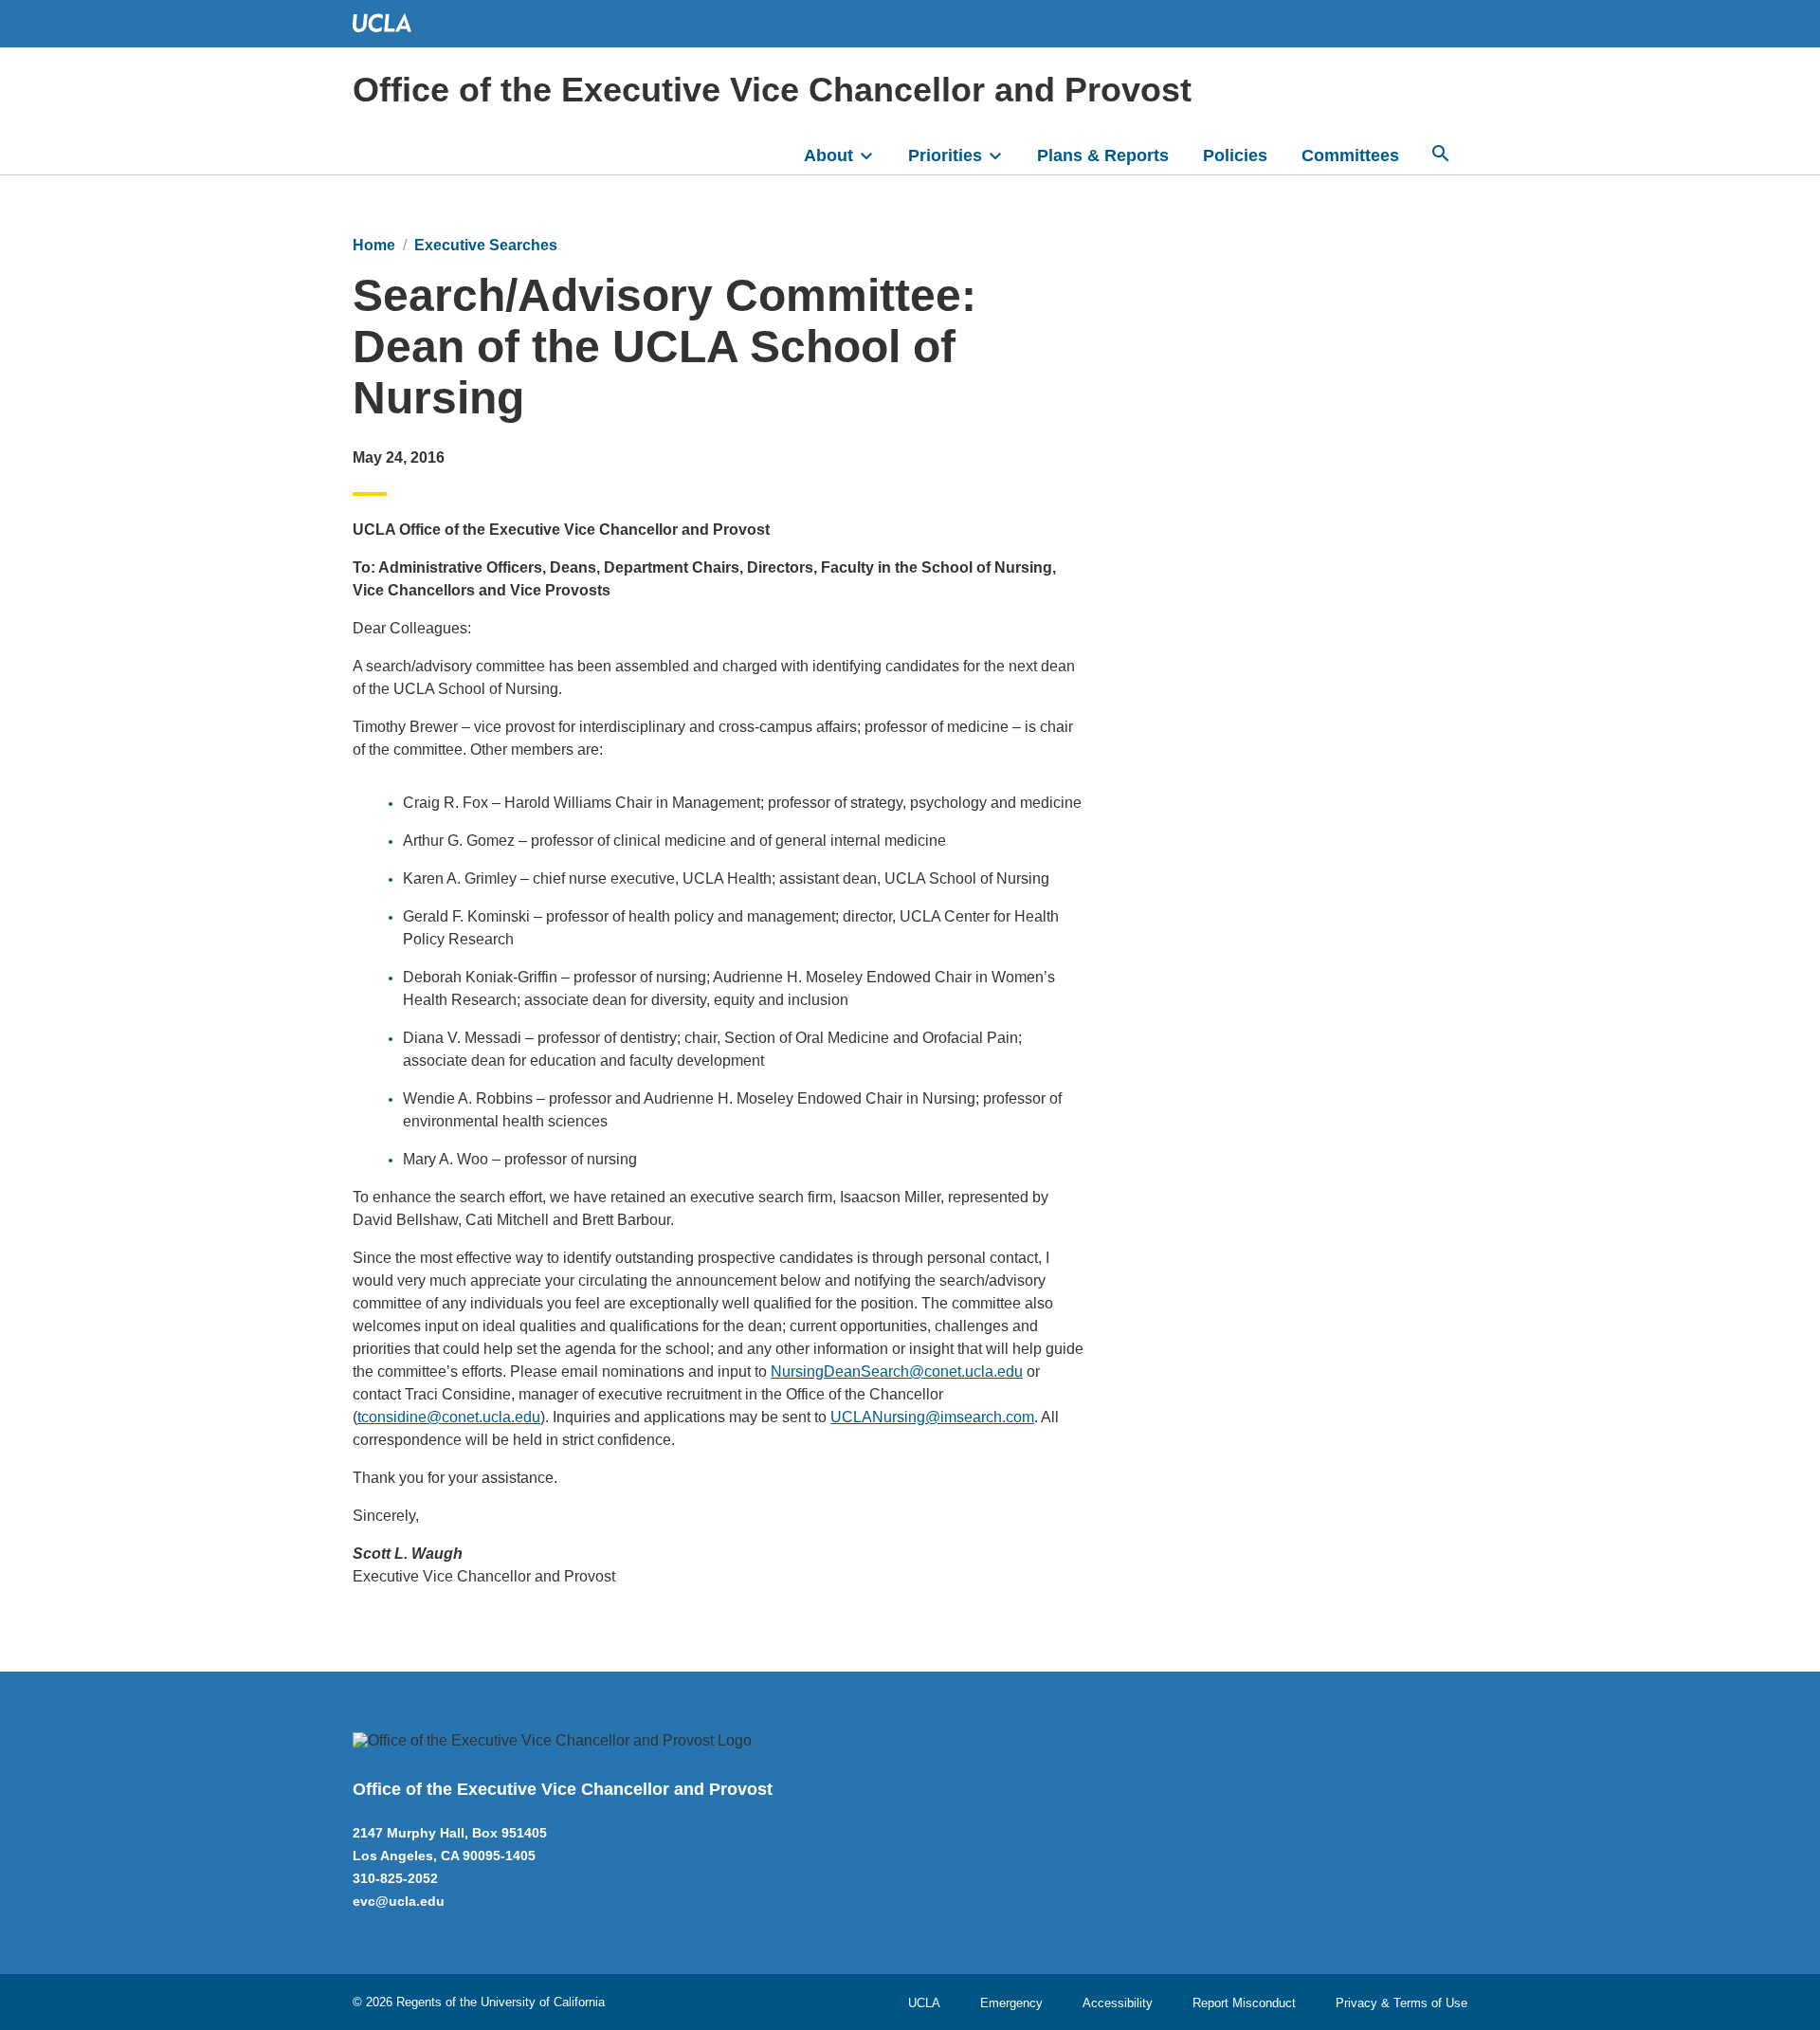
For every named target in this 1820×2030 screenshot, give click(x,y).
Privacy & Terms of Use (1401, 2003)
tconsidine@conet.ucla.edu (449, 1417)
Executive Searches (486, 245)
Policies (1235, 155)
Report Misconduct (1244, 2003)
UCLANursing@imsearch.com (932, 1417)
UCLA (924, 2003)
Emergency (1011, 2003)
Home (374, 245)
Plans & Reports (1103, 155)
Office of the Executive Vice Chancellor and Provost (772, 90)
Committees (1350, 155)
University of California (543, 2002)
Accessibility (1118, 2003)
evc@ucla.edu (399, 1901)
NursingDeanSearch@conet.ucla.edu (897, 1372)
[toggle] (875, 154)
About (828, 155)
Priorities (945, 155)
